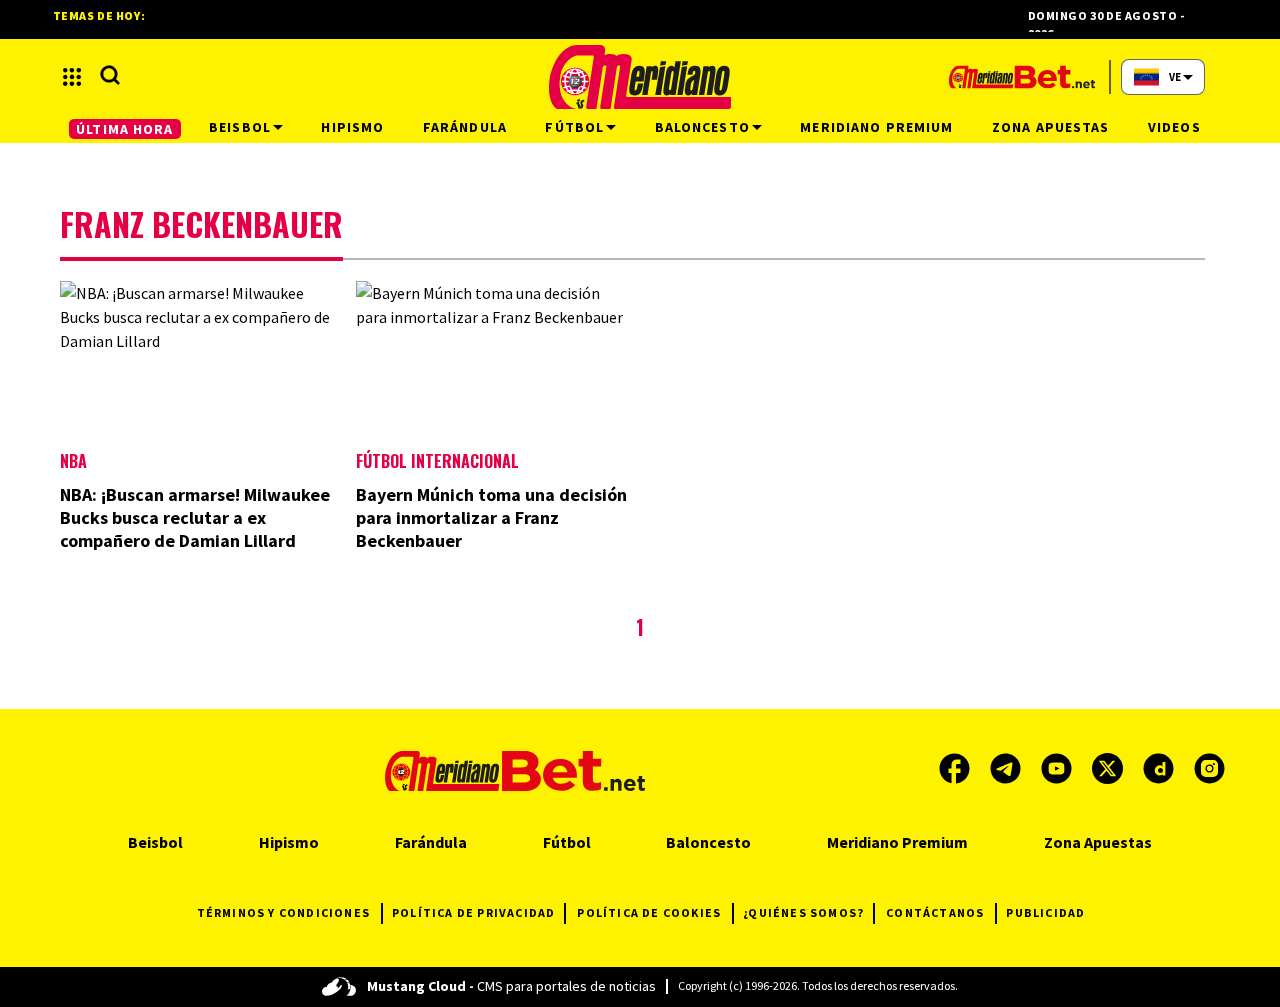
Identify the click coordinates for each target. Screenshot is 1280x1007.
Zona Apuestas (1098, 842)
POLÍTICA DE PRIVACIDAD (473, 912)
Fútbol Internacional (437, 461)
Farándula (431, 842)
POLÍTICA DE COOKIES (649, 912)
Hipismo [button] (352, 127)
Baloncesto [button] (702, 127)
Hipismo (289, 842)
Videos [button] (1174, 127)
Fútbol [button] (574, 127)
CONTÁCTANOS (935, 912)
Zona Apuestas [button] (1051, 127)
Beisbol (155, 842)
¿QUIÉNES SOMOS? (803, 912)
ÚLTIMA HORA (124, 129)
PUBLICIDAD (1045, 912)
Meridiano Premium (897, 842)
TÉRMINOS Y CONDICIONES (283, 912)
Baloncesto (708, 842)
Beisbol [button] (240, 127)
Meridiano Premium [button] (876, 127)
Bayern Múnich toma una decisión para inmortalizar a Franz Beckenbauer (491, 517)
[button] (72, 77)
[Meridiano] (640, 77)
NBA (73, 461)
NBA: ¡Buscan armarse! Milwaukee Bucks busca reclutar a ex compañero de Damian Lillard (195, 517)
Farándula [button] (465, 127)
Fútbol (567, 842)
